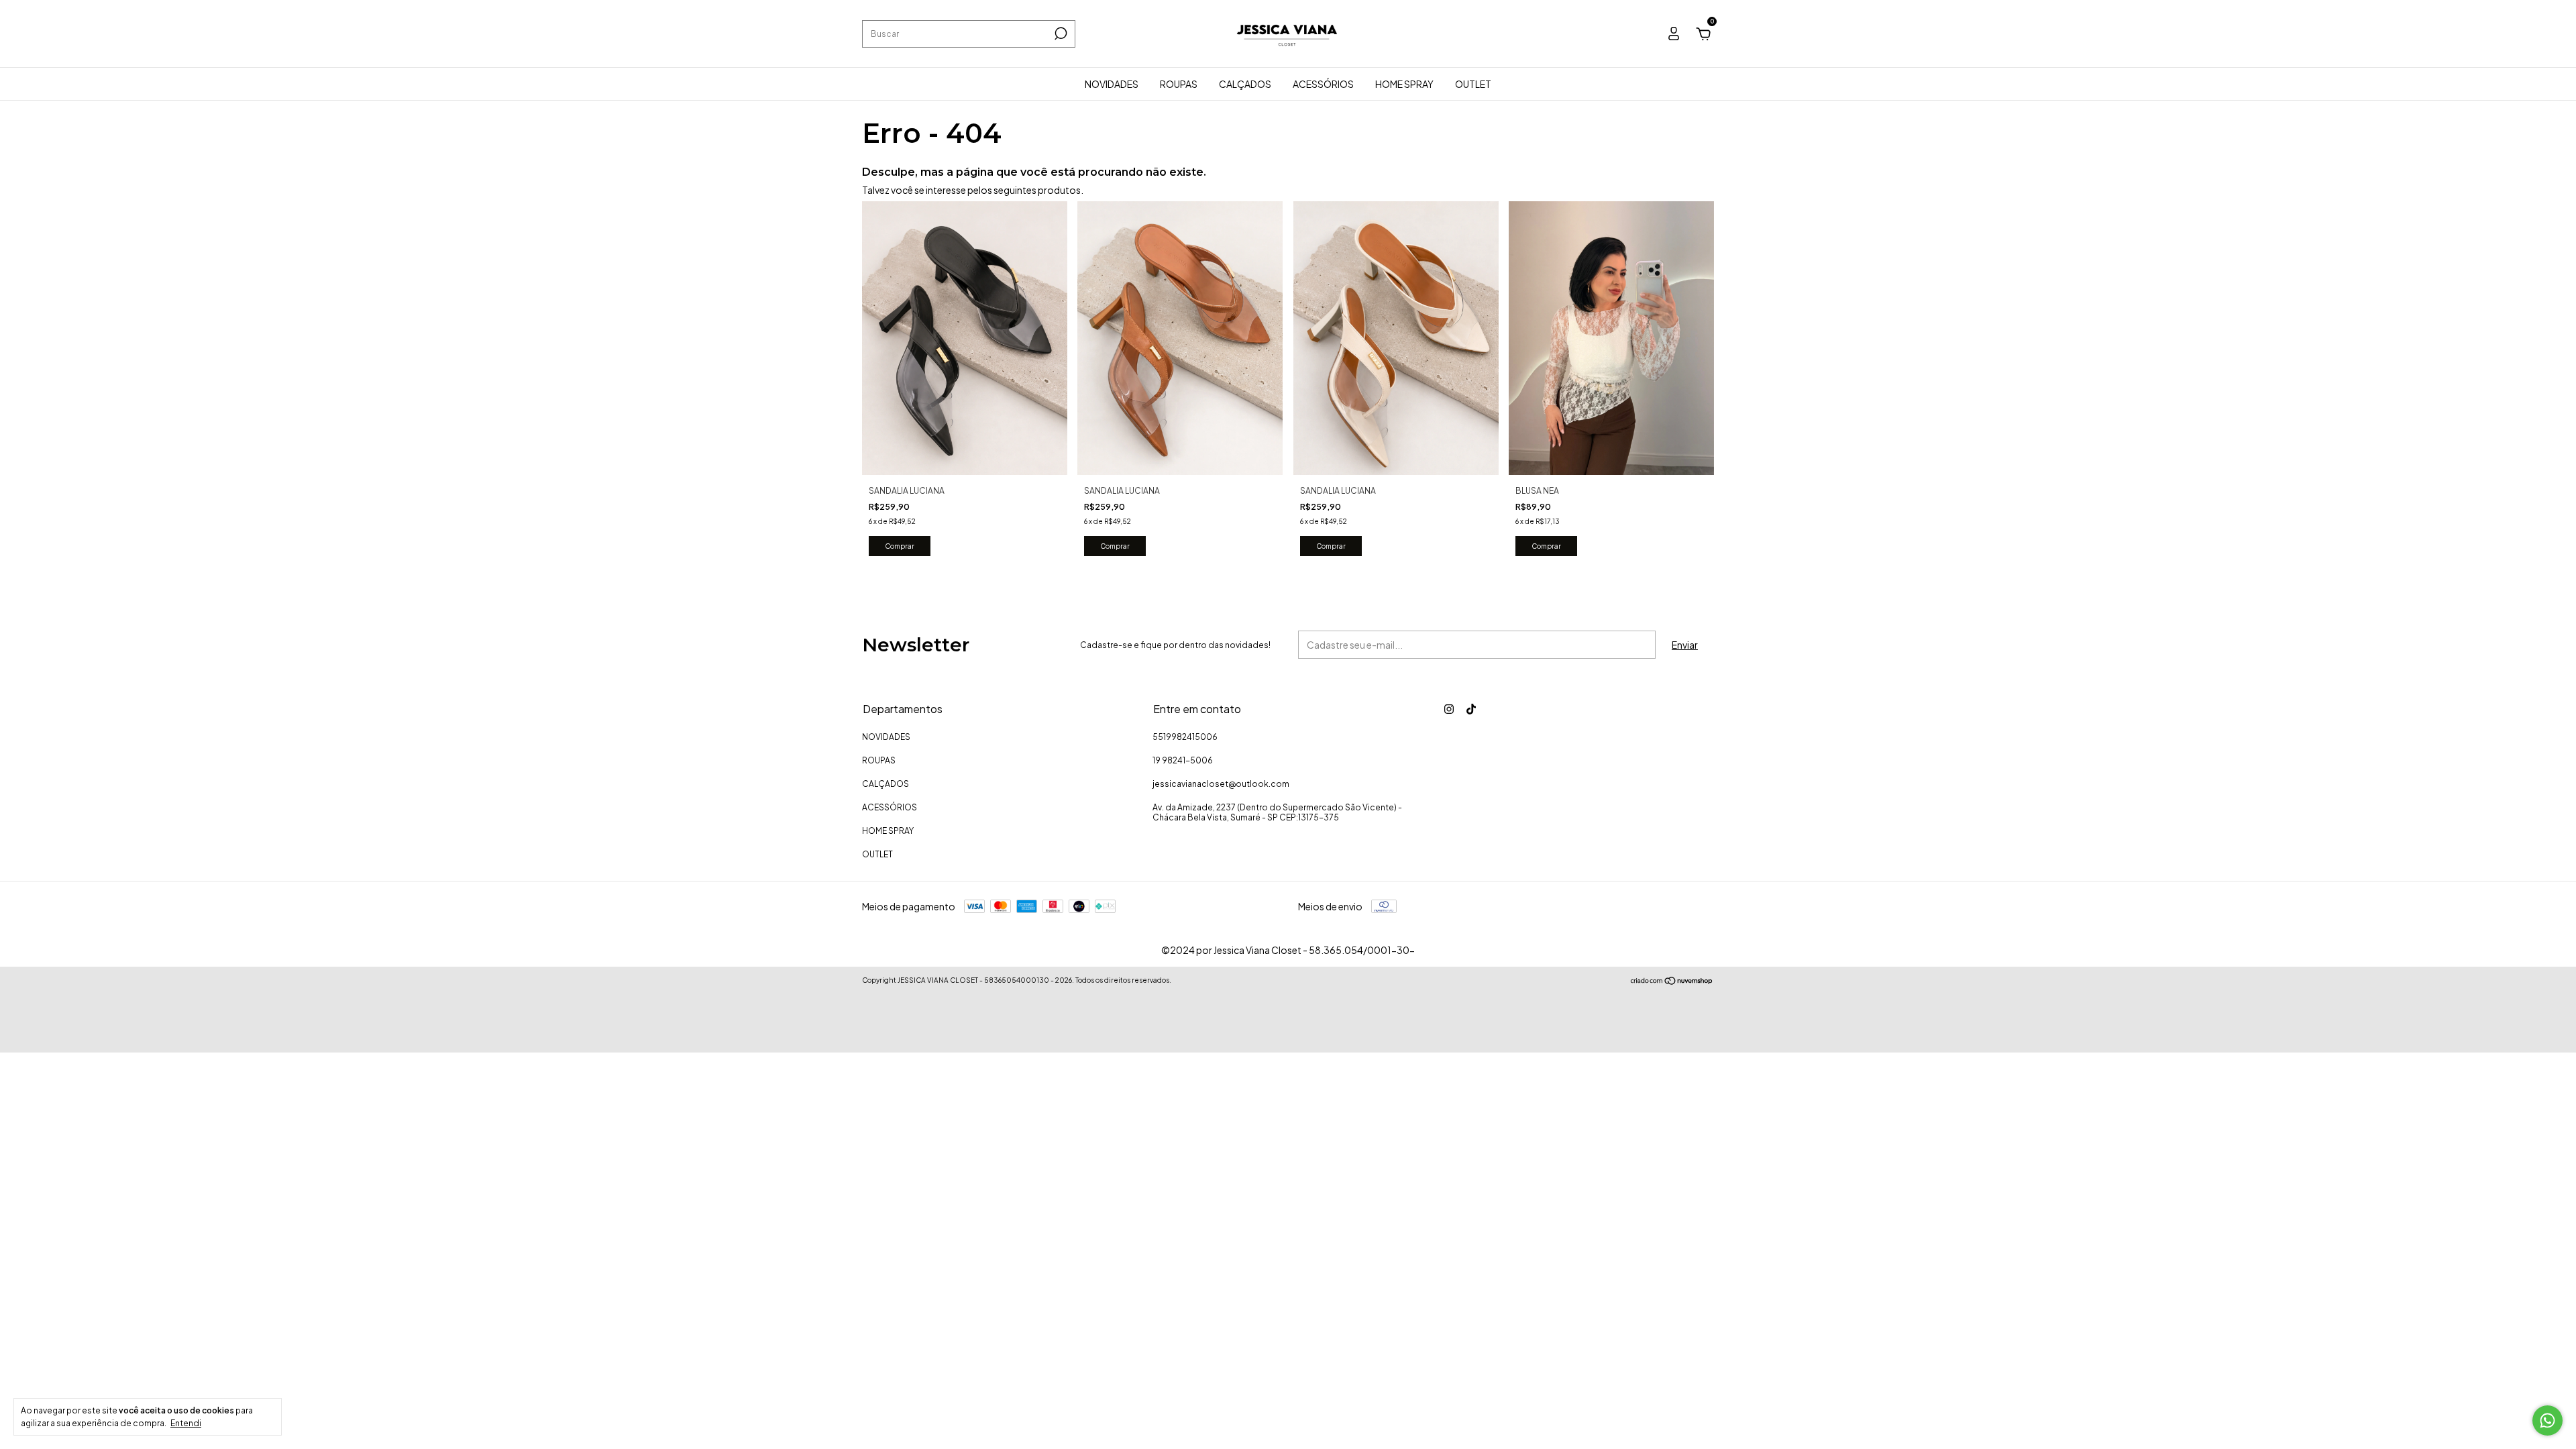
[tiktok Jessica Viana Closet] (1471, 709)
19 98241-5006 (1183, 760)
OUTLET (1473, 84)
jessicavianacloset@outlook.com (1221, 784)
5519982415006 (1185, 737)
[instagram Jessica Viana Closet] (1449, 709)
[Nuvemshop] (1672, 981)
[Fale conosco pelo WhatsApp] (2547, 1420)
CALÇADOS (1245, 84)
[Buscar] (1060, 34)
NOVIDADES (1112, 84)
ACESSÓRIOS (1323, 84)
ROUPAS (1179, 84)
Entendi (186, 1423)
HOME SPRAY (1404, 84)
